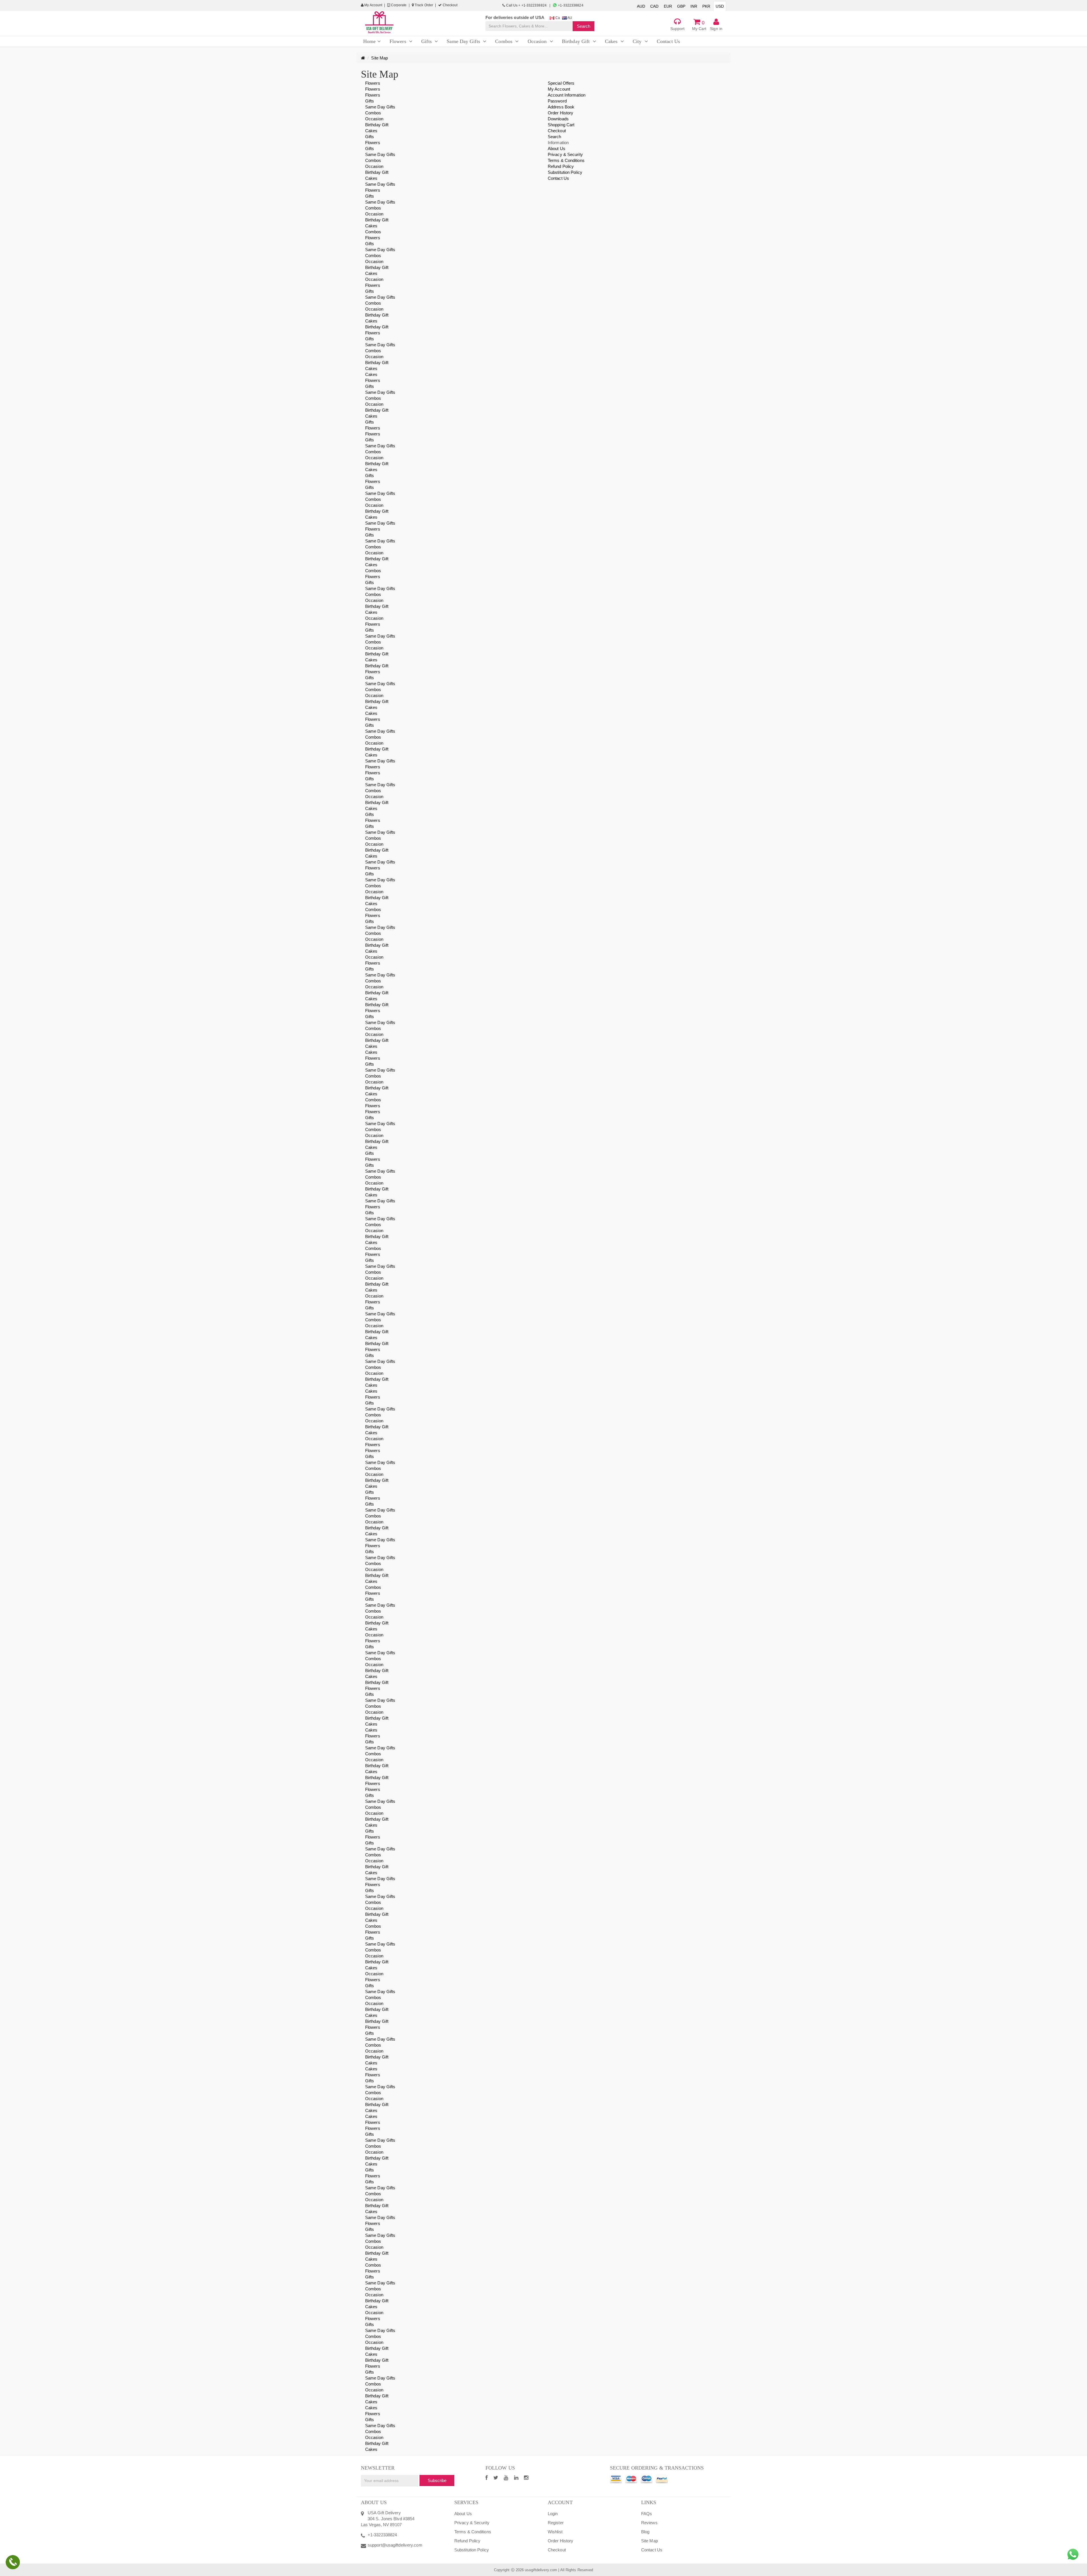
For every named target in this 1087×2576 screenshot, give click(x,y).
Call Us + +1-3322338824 (526, 5)
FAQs (647, 2514)
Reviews (649, 2523)
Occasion (374, 119)
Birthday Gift (377, 125)
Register (556, 2523)
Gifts (370, 101)
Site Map (379, 58)
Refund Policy (561, 166)
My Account (373, 5)
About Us (557, 148)
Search (555, 137)
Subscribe (437, 2480)
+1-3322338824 (570, 5)
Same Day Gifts (380, 107)
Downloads (558, 119)
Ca (557, 18)
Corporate (398, 5)
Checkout (450, 5)
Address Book (561, 107)
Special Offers (561, 83)
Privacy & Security (565, 154)
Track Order (423, 5)
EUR (668, 6)
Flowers (373, 83)
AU (569, 18)
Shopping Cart (561, 125)
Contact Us (558, 178)
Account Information (567, 95)
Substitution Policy (565, 172)
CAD (654, 6)
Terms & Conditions (566, 160)
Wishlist (555, 2532)
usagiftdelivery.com (541, 2570)
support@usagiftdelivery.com (395, 2545)
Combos (373, 113)
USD (720, 6)
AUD (641, 6)
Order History (560, 113)
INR (694, 6)
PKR (706, 6)
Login (553, 2514)
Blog (645, 2532)
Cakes (371, 131)
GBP (681, 6)
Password (557, 101)
